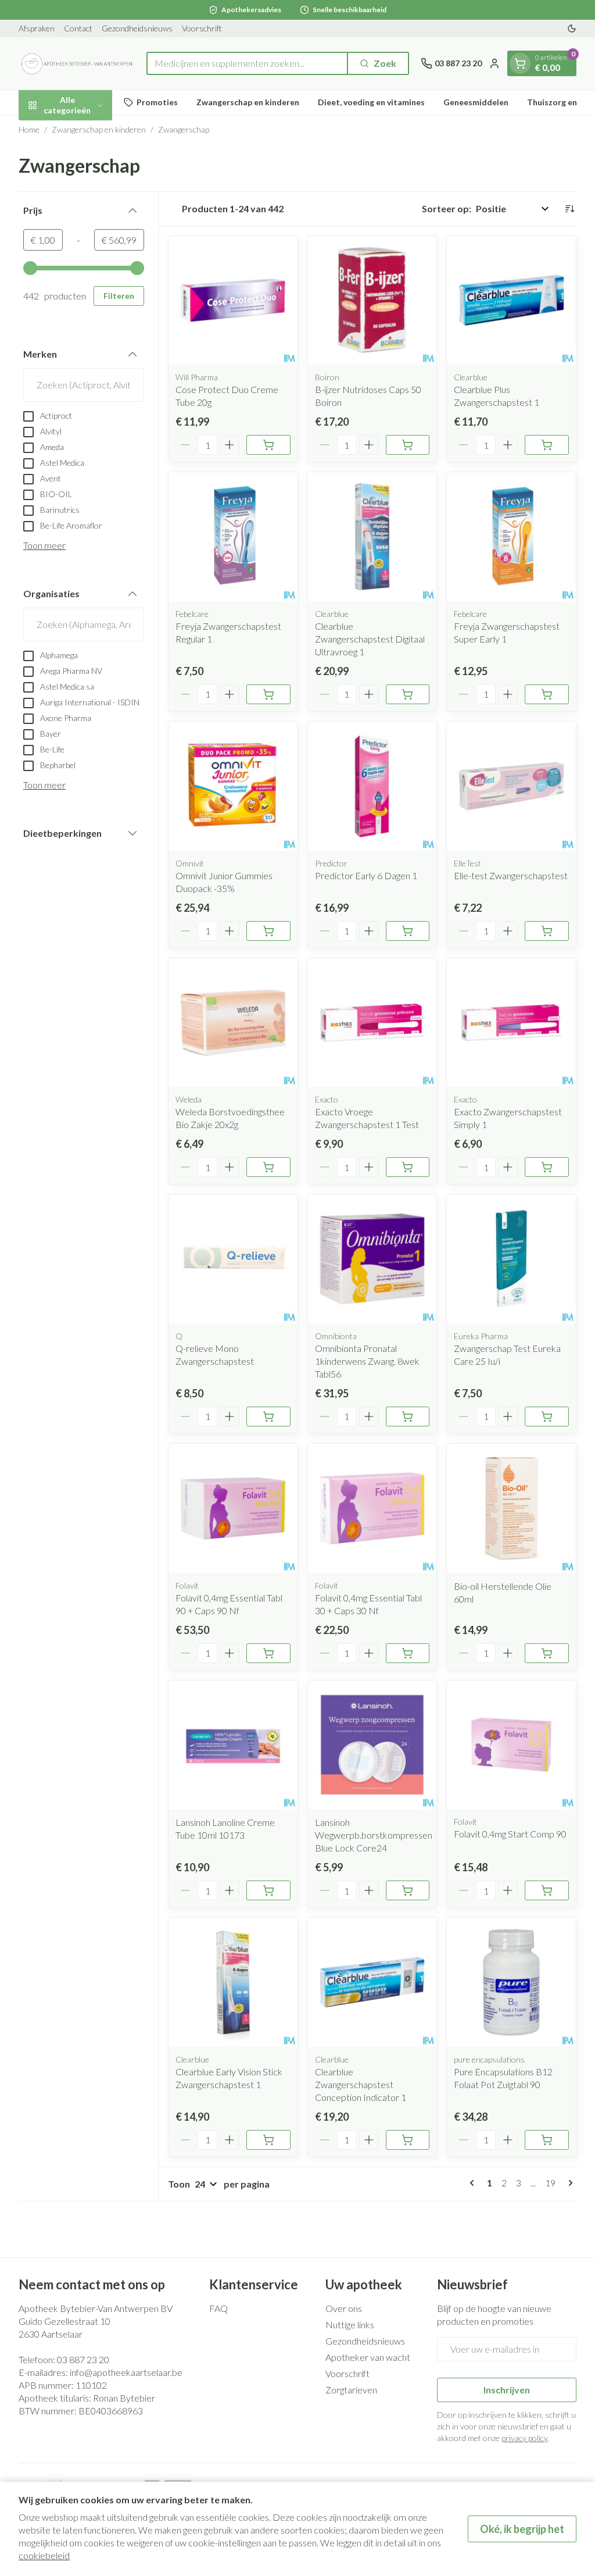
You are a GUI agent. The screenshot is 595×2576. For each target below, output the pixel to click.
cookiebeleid (44, 2555)
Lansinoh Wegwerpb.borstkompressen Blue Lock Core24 (374, 1835)
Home (29, 129)
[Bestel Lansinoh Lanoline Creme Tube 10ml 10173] (268, 1890)
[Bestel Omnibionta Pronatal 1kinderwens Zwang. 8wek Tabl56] (408, 1417)
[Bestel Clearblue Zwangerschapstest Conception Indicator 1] (408, 2140)
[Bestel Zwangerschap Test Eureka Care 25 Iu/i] (547, 1417)
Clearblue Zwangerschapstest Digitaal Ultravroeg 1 (370, 639)
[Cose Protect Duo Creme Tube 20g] (233, 301)
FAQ (218, 2308)
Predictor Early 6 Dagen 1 (366, 875)
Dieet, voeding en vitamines (371, 102)
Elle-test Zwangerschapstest (511, 875)
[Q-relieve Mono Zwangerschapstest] (233, 1259)
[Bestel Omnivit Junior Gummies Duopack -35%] (268, 931)
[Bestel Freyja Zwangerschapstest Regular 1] (268, 694)
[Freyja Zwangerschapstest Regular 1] (233, 537)
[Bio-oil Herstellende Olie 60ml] (511, 1508)
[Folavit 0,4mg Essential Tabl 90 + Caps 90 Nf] (233, 1508)
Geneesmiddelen (476, 102)
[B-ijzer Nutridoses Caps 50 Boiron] (372, 301)
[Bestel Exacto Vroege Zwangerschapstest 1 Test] (408, 1167)
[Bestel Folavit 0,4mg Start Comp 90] (547, 1890)
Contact (78, 28)
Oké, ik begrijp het (522, 2529)
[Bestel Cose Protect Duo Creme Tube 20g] (268, 445)
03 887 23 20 (83, 2359)
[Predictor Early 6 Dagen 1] (372, 786)
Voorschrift (202, 28)
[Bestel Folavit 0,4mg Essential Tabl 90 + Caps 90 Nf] (268, 1653)
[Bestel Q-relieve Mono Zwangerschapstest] (268, 1417)
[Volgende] (568, 2183)
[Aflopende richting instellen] (569, 209)
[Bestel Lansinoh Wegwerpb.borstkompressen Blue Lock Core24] (408, 1890)
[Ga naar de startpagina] (77, 63)
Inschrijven (507, 2390)
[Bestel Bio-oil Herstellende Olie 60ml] (547, 1653)
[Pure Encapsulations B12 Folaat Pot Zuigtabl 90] (511, 1982)
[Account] (494, 63)
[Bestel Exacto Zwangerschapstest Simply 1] (547, 1167)
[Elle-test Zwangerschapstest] (511, 786)
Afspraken (37, 28)
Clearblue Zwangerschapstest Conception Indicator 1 (361, 2084)
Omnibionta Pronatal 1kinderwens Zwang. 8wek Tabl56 (367, 1361)
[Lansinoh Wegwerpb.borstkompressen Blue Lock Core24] (372, 1745)
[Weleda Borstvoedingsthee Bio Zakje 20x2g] (233, 1023)
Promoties (157, 102)
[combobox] (247, 63)
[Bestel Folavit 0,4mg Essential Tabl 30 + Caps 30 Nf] (408, 1653)
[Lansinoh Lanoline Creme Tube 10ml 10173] (233, 1745)
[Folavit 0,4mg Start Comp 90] (511, 1745)
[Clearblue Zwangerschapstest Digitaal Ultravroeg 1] (372, 537)
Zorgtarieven (351, 2390)
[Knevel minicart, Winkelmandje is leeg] (520, 63)
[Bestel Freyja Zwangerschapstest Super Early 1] (547, 694)
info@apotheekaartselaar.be (126, 2372)
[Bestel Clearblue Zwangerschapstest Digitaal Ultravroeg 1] (408, 694)
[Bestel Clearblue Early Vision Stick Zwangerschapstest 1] (268, 2140)
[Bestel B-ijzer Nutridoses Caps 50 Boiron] (408, 445)
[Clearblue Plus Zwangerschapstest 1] (511, 301)
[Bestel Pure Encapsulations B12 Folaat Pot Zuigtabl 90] (547, 2140)
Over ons (344, 2308)
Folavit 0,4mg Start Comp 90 (510, 1834)
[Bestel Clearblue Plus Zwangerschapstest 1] (547, 445)
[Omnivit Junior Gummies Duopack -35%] (233, 786)
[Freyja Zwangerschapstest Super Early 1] (511, 537)
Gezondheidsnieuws (137, 28)
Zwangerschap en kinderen (248, 102)
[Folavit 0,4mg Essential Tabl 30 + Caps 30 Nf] (372, 1508)
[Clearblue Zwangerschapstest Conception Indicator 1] (372, 1982)
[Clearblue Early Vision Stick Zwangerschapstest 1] (233, 1982)
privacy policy (524, 2438)
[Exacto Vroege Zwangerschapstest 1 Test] (372, 1023)
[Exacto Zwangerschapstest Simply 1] (511, 1023)
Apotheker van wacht (368, 2357)
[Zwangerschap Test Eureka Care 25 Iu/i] (511, 1259)
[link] (474, 2183)
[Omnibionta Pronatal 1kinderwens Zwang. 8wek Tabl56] (372, 1259)
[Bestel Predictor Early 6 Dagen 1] (408, 931)
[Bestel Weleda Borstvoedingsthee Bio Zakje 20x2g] (268, 1167)
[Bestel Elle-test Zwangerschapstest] (547, 931)
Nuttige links (350, 2325)
